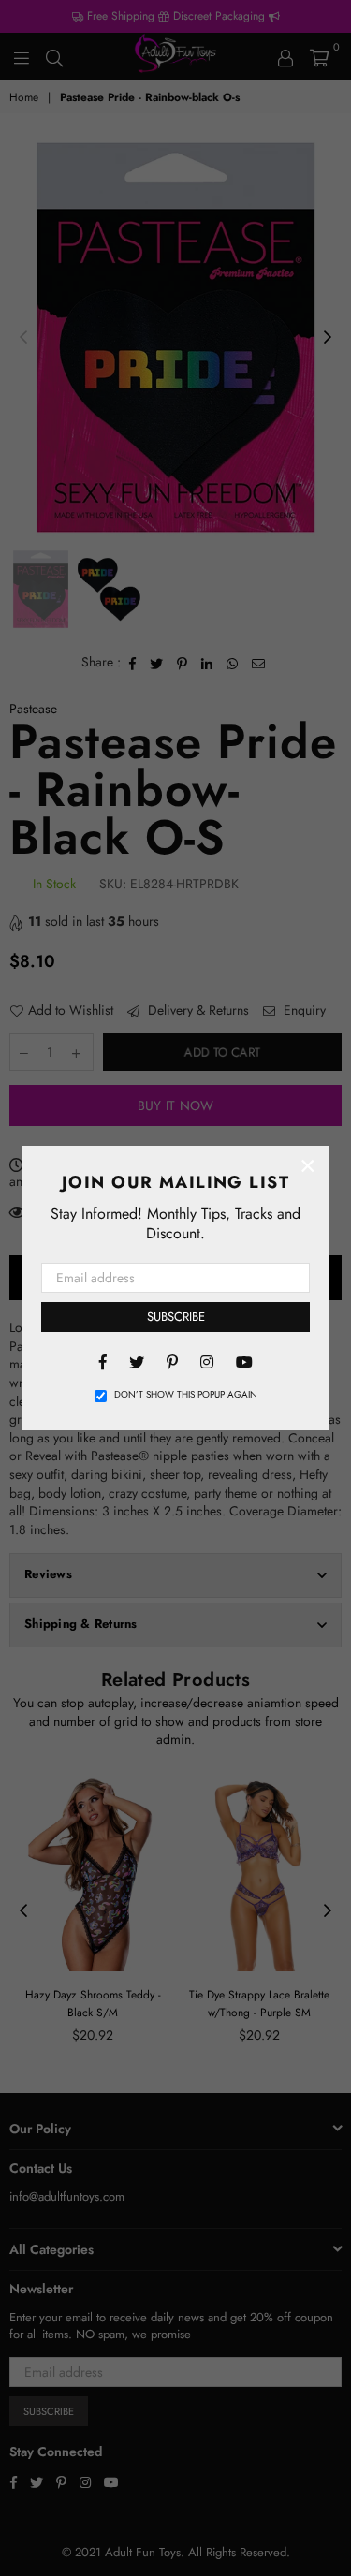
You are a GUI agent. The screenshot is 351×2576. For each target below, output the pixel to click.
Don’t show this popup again (186, 1395)
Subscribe (176, 1317)
